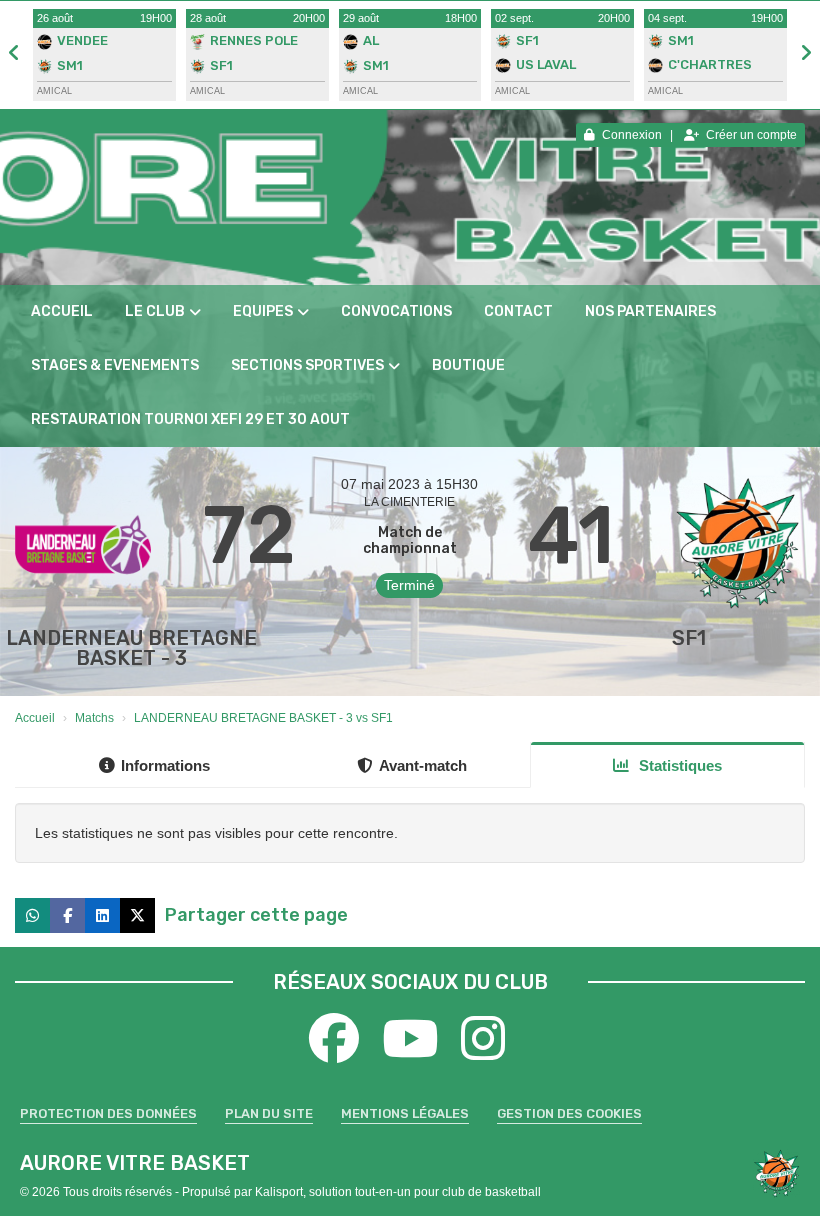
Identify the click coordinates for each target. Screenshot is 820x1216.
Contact (518, 311)
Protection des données (108, 1113)
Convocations (396, 311)
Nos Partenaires (650, 311)
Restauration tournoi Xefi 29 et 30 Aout (190, 419)
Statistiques (678, 765)
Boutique (468, 365)
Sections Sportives (307, 365)
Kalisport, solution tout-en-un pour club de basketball (398, 1192)
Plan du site (269, 1113)
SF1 (689, 638)
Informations (165, 765)
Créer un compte (751, 135)
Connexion (632, 135)
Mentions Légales (405, 1113)
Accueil (62, 311)
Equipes (263, 311)
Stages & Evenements (115, 365)
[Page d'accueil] (776, 1173)
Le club (155, 311)
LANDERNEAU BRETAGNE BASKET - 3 (131, 648)
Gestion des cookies (569, 1113)
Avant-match (423, 765)
